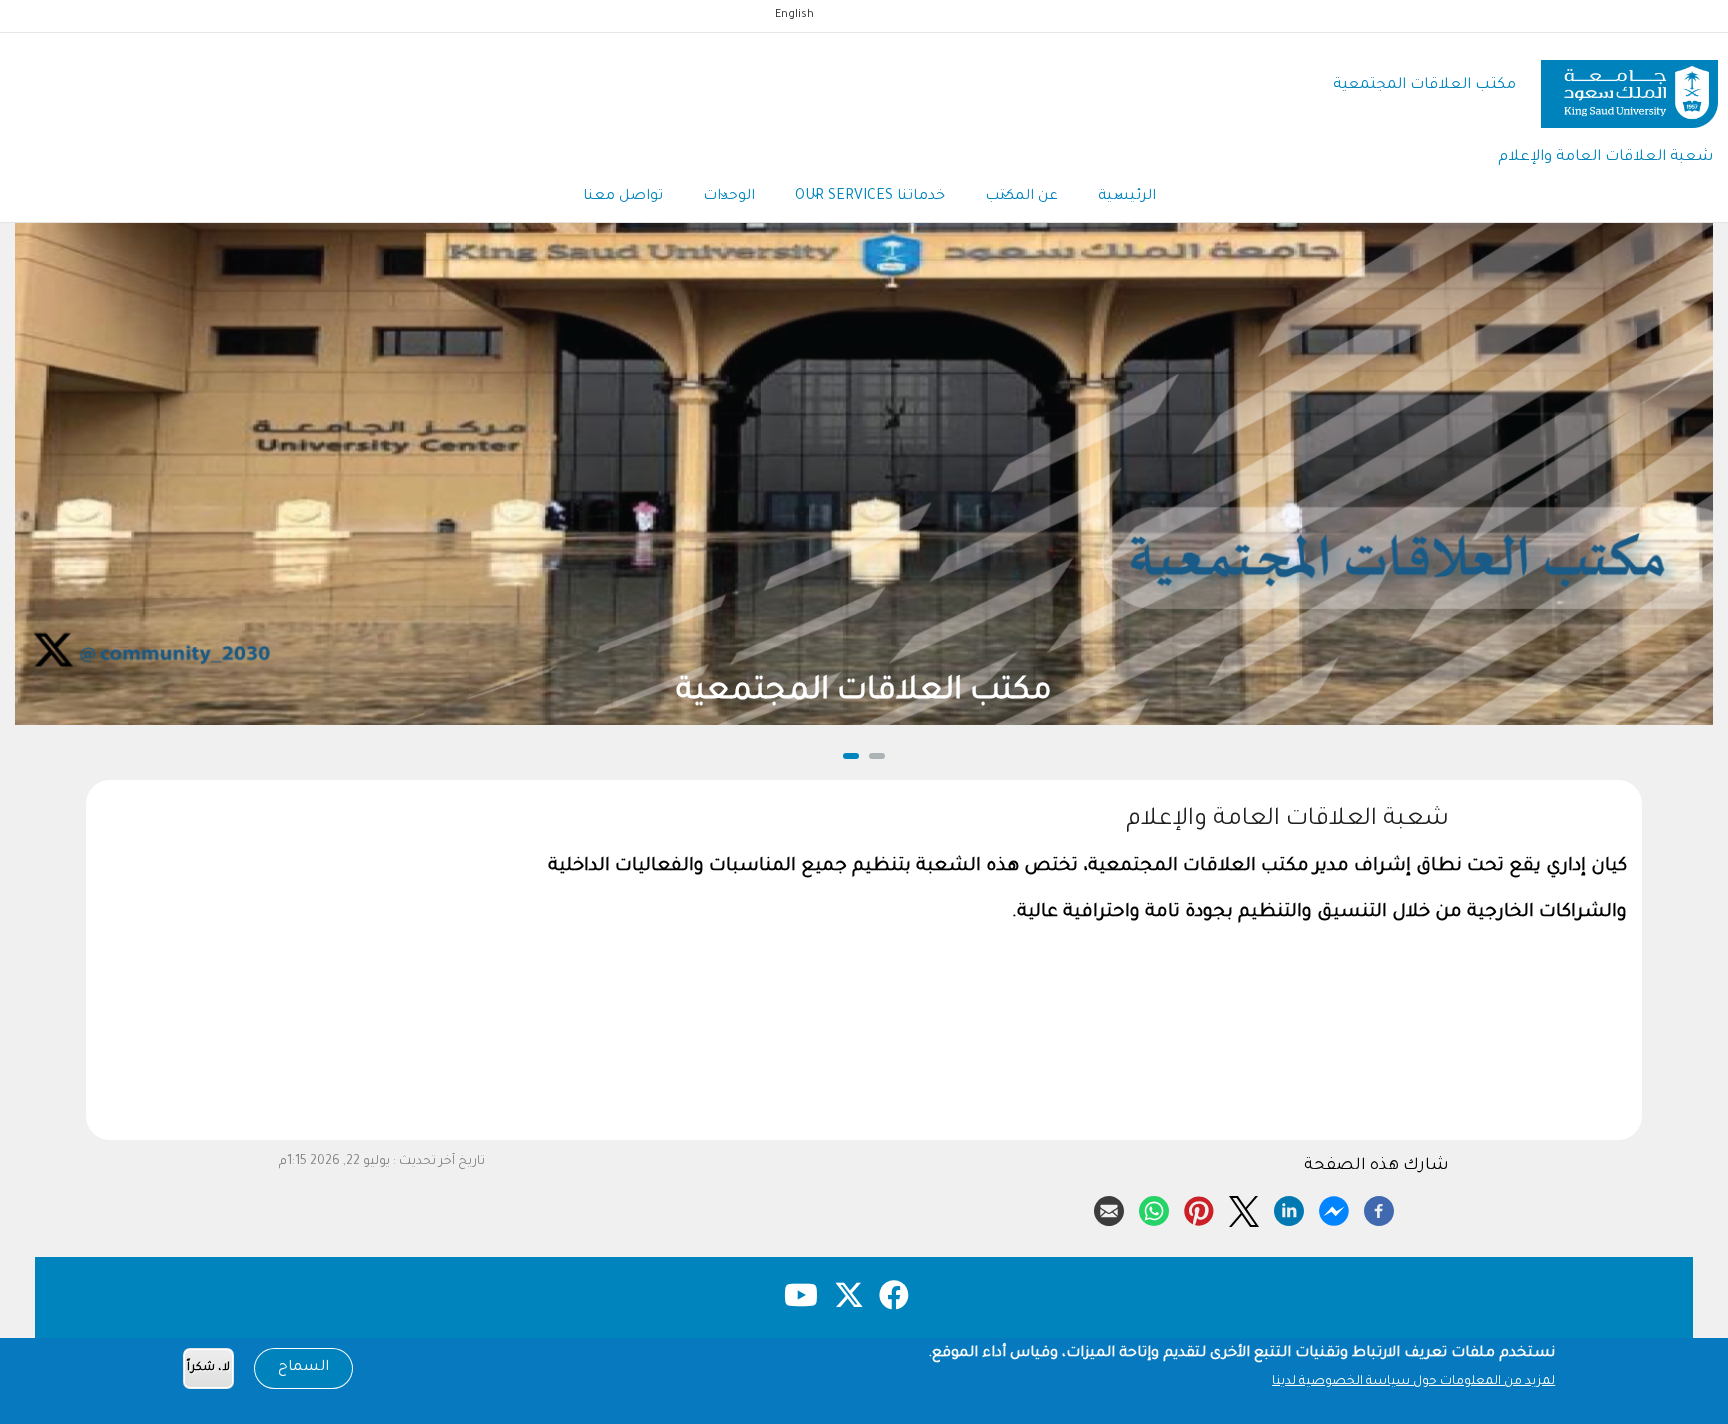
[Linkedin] (1289, 1208)
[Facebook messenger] (1334, 1208)
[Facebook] (1379, 1208)
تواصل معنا (623, 197)
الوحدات (729, 197)
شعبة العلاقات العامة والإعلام (1605, 157)
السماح (303, 1368)
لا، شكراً (208, 1368)
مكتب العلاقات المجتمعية (1424, 85)
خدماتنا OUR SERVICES (870, 197)
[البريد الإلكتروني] (1109, 1208)
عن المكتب (1021, 197)
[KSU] (1629, 86)
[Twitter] (1244, 1208)
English (794, 15)
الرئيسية (1127, 197)
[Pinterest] (1199, 1208)
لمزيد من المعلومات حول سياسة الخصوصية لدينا (1413, 1382)
